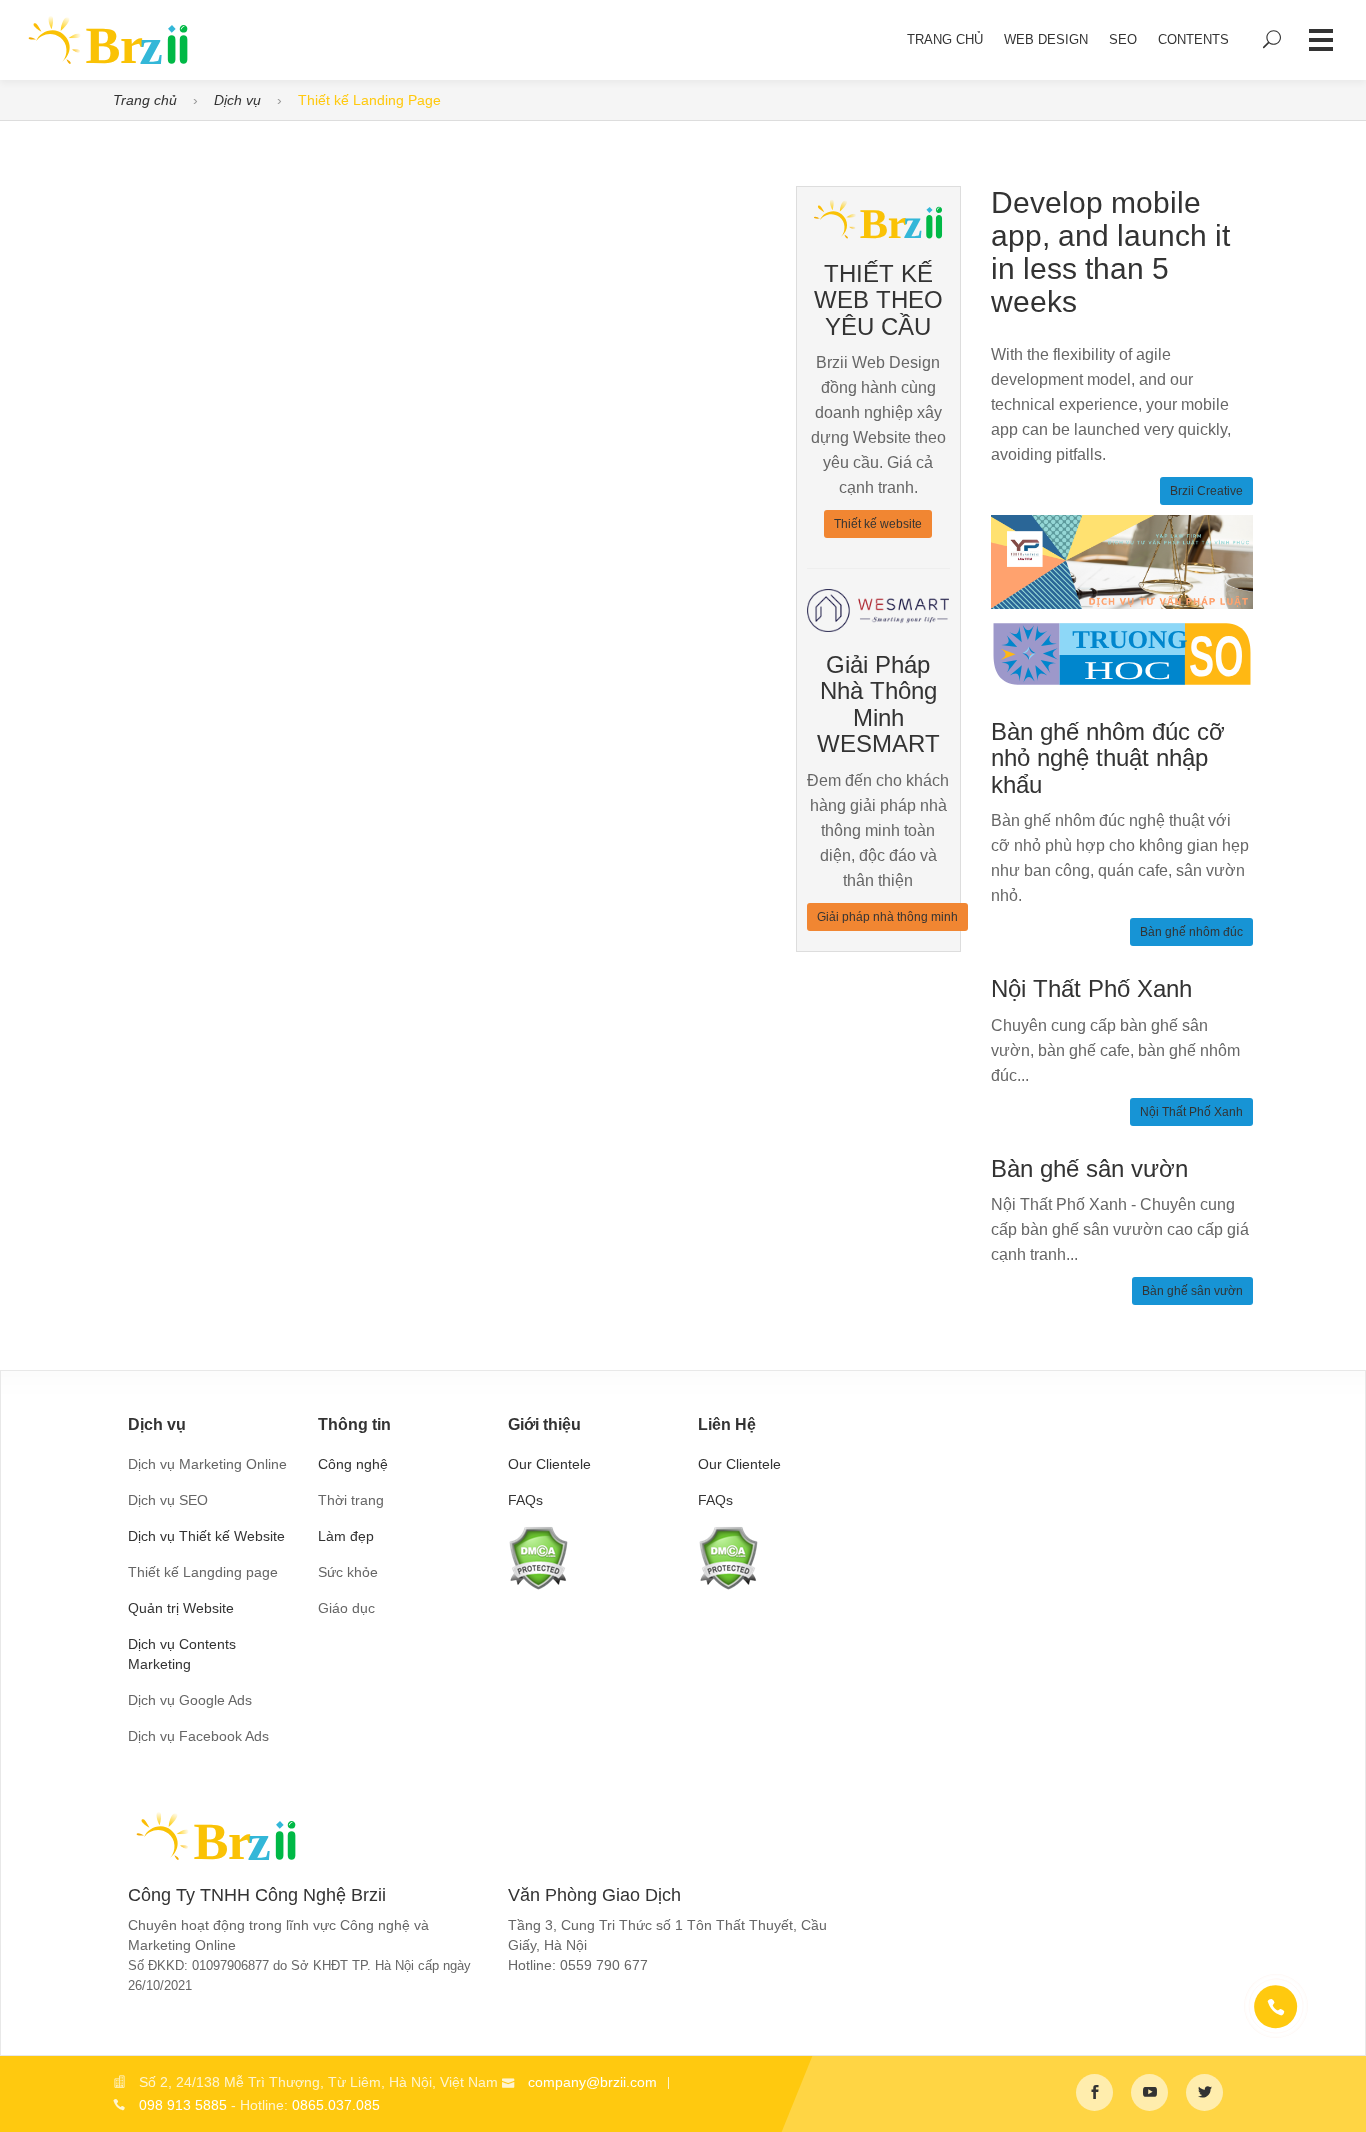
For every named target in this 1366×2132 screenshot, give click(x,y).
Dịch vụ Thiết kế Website (206, 1536)
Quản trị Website (181, 1608)
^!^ (1336, 2093)
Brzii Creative (1206, 491)
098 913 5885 (183, 2105)
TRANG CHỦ (945, 40)
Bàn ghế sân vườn (1192, 1291)
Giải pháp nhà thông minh (887, 917)
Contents (1193, 40)
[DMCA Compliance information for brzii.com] (538, 1556)
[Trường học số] (1122, 653)
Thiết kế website (878, 524)
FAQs (525, 1500)
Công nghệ (353, 1464)
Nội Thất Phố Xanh (1191, 1112)
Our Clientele (549, 1464)
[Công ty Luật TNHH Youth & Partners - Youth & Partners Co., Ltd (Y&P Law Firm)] (1122, 561)
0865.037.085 (336, 2105)
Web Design (1046, 40)
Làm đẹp (346, 1536)
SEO (1123, 40)
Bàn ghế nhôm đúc (1191, 932)
